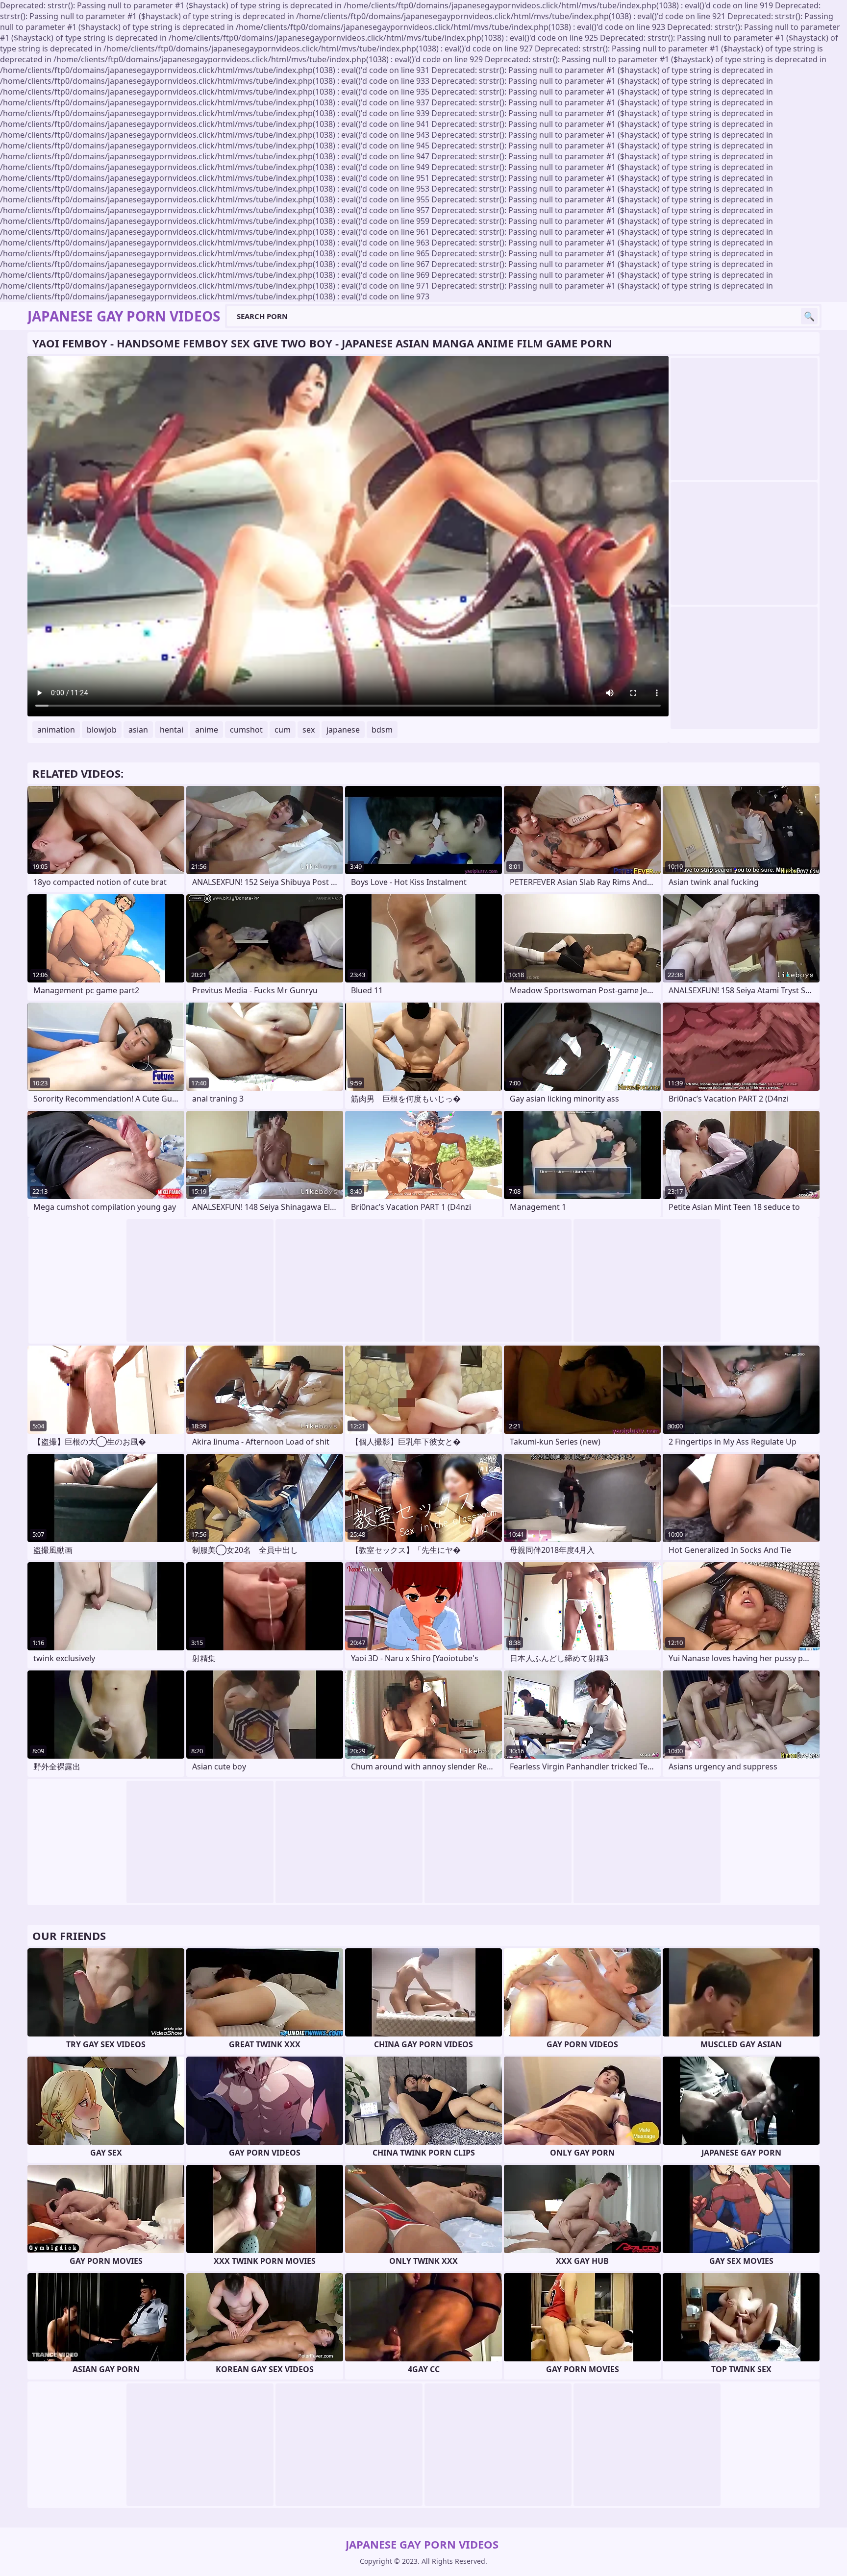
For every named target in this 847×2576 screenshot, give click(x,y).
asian (138, 730)
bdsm (382, 730)
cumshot (246, 730)
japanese (343, 730)
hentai (172, 730)
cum (283, 730)
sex (309, 730)
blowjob (102, 730)
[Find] (809, 316)
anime (207, 730)
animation (56, 730)
